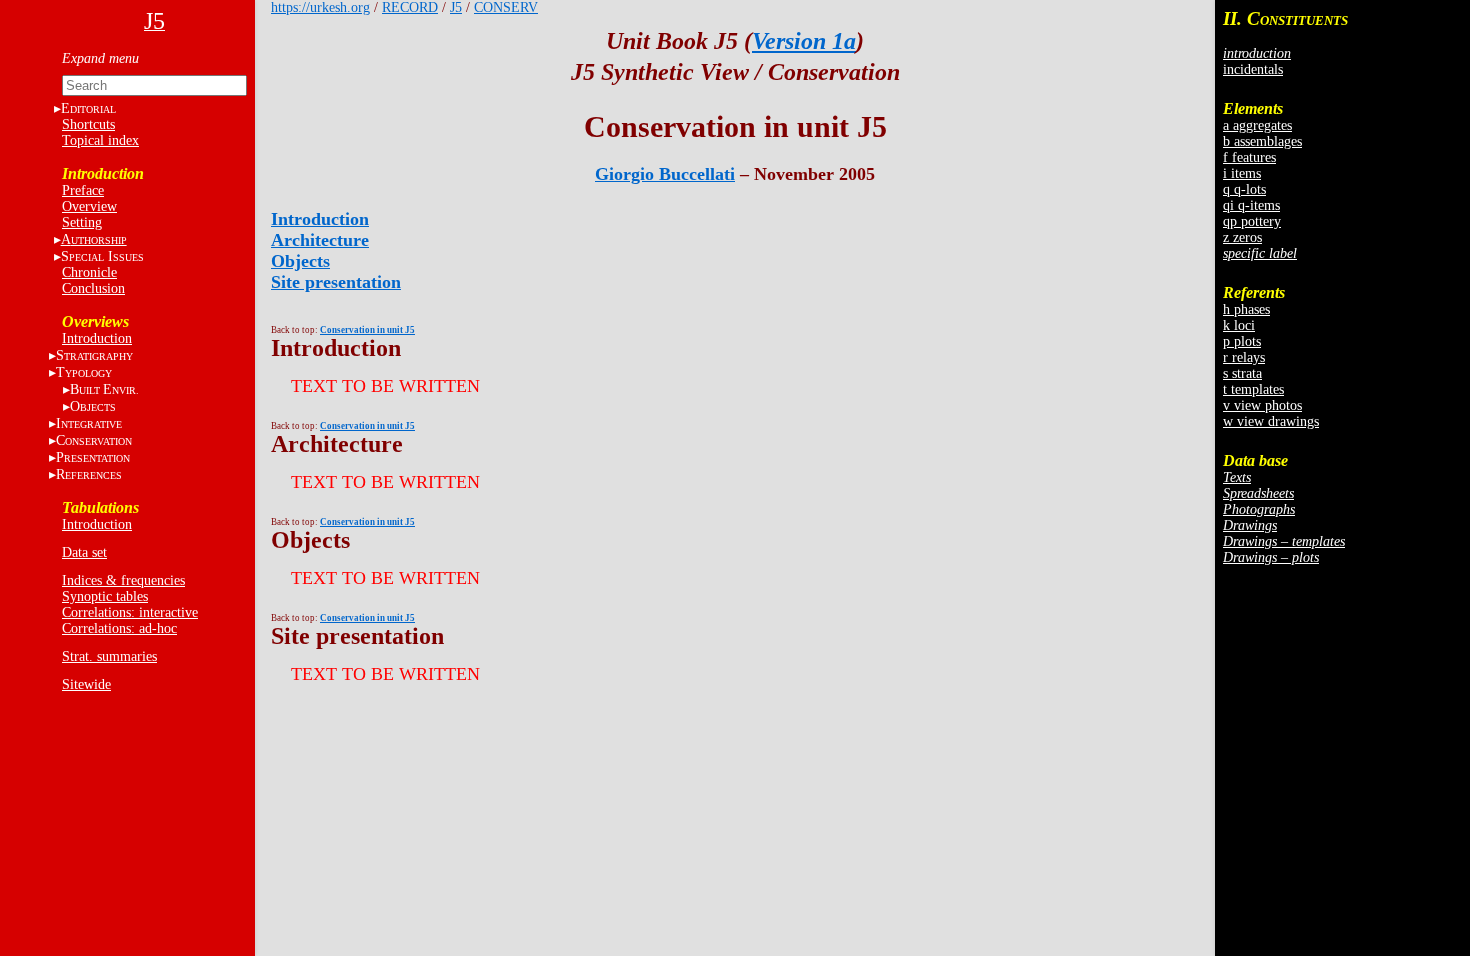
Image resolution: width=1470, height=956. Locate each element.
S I (102, 256)
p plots (1242, 341)
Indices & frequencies (123, 580)
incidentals (1253, 69)
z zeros (1242, 237)
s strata (1242, 373)
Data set (84, 552)
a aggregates (1257, 125)
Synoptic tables (105, 596)
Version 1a (804, 41)
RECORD (410, 7)
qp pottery (1252, 221)
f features (1249, 157)
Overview (89, 206)
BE (104, 389)
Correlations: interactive (130, 612)
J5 (456, 7)
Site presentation (336, 282)
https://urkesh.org (320, 7)
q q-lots (1244, 189)
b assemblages (1262, 141)
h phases (1246, 309)
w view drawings (1271, 421)
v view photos (1262, 405)
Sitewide (86, 684)
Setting (82, 222)
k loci (1239, 325)
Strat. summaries (109, 656)
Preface (83, 190)
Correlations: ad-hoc (119, 628)
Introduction (97, 338)
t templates (1253, 389)
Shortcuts (88, 124)
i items (1242, 173)
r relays (1244, 357)
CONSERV (506, 7)
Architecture (320, 240)
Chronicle (89, 272)
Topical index (100, 140)
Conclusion (93, 288)
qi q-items (1251, 205)
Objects (300, 261)
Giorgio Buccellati (665, 174)
